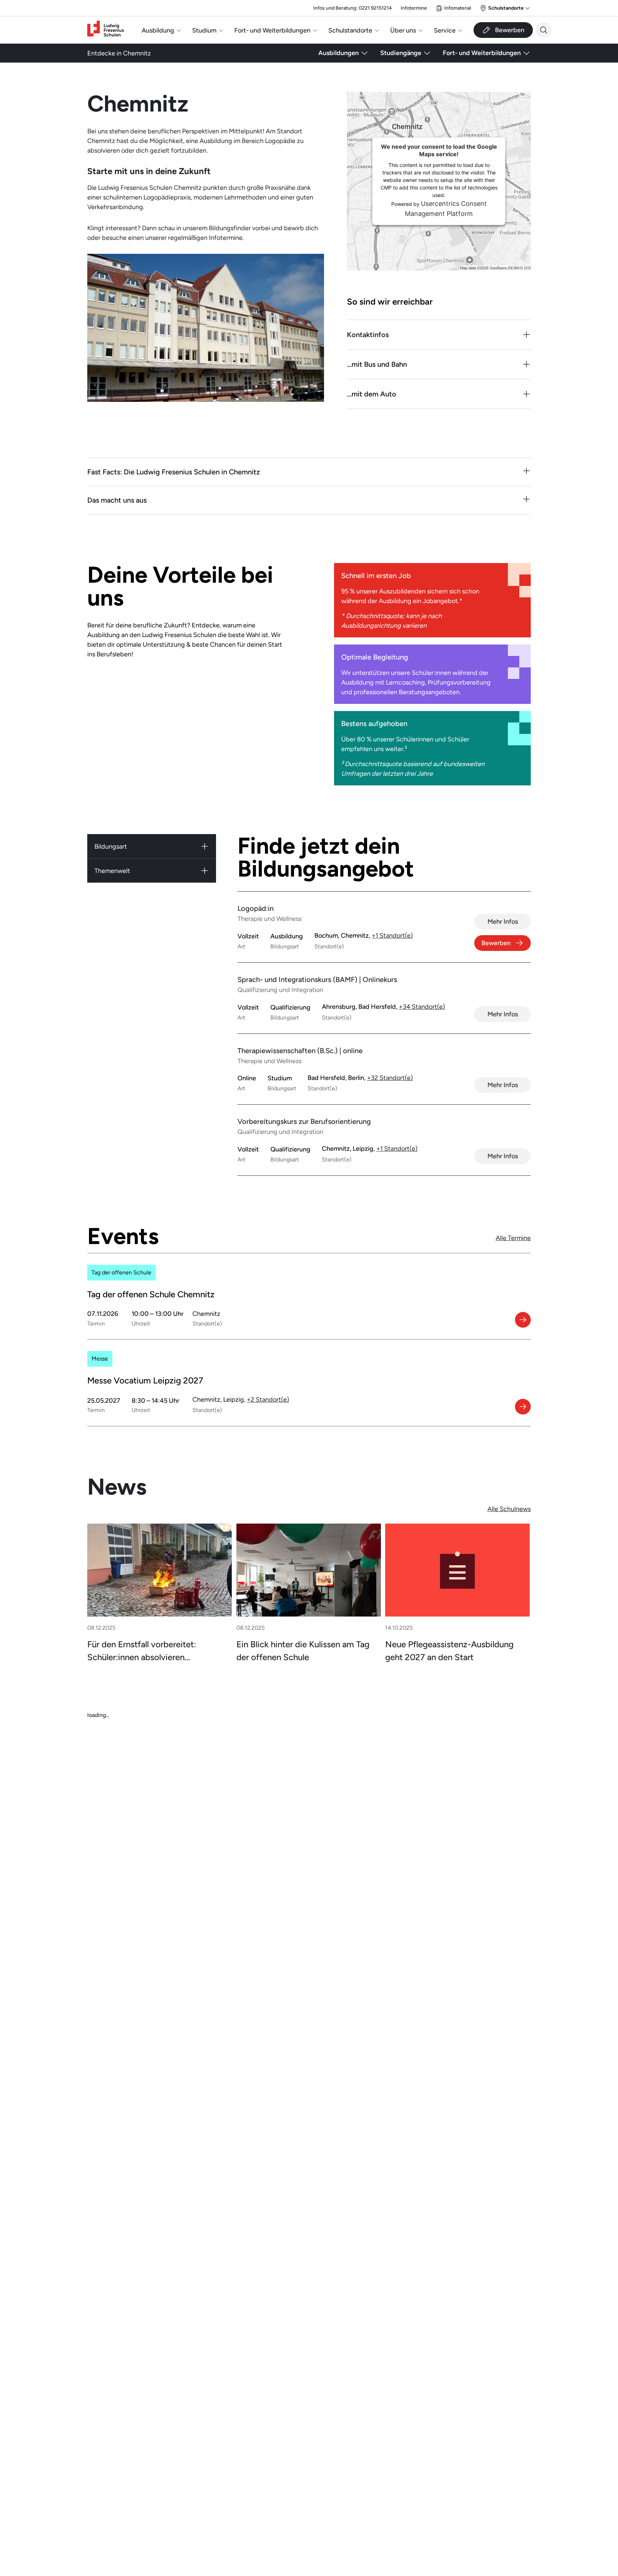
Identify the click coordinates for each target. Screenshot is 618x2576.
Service (445, 30)
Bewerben (496, 943)
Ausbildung (158, 30)
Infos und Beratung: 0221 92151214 (353, 8)
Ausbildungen (339, 53)
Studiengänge (401, 53)
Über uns (403, 30)
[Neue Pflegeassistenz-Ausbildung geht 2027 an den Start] (457, 1570)
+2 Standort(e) (268, 1399)
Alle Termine (513, 1238)
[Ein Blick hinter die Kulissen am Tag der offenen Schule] (309, 1570)
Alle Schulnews (509, 1509)
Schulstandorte (350, 30)
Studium (204, 30)
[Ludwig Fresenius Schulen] (106, 30)
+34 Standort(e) (422, 1006)
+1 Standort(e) (392, 935)
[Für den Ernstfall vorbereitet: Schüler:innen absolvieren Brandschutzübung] (160, 1570)
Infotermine (414, 8)
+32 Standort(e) (390, 1078)
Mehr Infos (503, 921)
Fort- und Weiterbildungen (272, 30)
